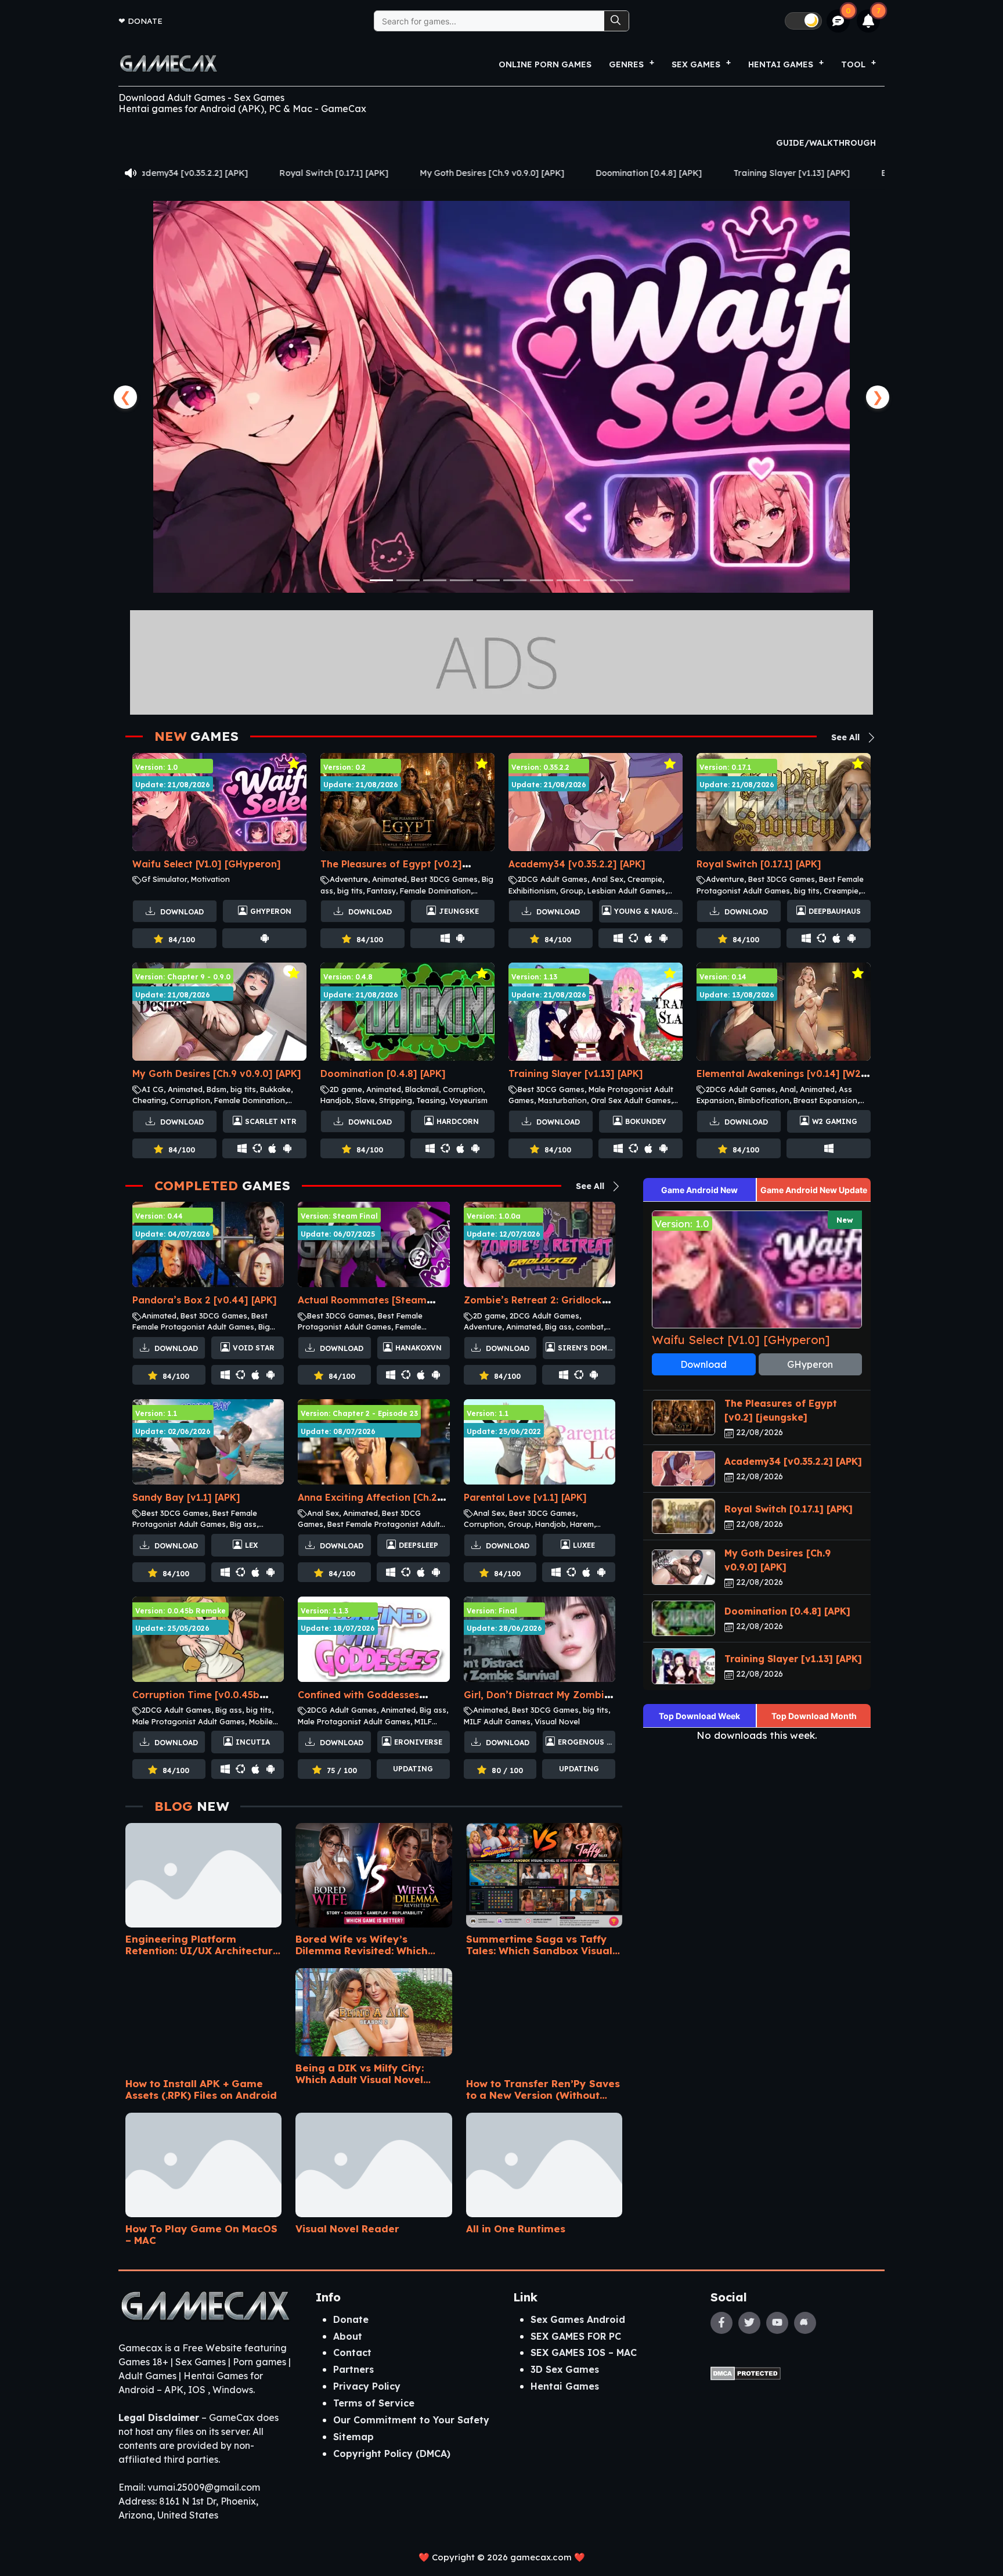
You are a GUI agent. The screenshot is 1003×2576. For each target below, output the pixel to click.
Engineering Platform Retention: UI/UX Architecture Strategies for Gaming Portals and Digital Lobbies (203, 1945)
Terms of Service (374, 2403)
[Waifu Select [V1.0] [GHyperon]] (501, 397)
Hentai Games (565, 2386)
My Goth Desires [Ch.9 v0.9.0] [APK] (284, 173)
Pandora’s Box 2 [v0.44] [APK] (205, 1300)
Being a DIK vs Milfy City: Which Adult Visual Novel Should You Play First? (360, 2074)
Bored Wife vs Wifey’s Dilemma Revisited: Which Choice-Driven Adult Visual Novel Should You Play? (364, 1945)
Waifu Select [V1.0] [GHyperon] (207, 864)
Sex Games (696, 64)
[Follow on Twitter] (749, 2323)
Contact (352, 2352)
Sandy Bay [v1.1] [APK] (186, 1497)
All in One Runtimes (516, 2229)
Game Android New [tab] (699, 1190)
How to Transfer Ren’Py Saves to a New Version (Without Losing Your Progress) (543, 2089)
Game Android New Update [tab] (814, 1190)
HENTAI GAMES (781, 64)
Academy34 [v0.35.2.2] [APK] (577, 864)
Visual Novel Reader (347, 2229)
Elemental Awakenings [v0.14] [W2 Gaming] (763, 173)
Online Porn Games (545, 64)
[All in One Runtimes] (544, 2161)
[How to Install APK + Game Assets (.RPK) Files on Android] (203, 2016)
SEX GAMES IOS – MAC (584, 2352)
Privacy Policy (367, 2386)
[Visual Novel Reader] (374, 2161)
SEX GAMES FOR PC (576, 2336)
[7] (869, 21)
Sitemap (353, 2437)
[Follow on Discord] (805, 2323)
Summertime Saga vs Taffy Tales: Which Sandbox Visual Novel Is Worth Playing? (539, 1945)
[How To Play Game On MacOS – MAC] (203, 2161)
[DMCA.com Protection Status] (746, 2372)
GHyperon (810, 1364)
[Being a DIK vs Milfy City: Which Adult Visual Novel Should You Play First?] (374, 2008)
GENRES (626, 64)
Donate (145, 21)
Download (181, 912)
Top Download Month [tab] (814, 1716)
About (348, 2336)
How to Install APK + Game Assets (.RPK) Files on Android (201, 2089)
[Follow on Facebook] (721, 2323)
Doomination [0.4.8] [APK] (440, 173)
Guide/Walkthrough (826, 143)
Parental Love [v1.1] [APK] (525, 1497)
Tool (853, 64)
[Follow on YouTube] (777, 2323)
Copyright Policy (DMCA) (392, 2453)
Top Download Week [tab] (699, 1716)
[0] (838, 21)
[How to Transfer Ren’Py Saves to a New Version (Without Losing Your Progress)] (544, 2016)
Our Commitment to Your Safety (411, 2420)
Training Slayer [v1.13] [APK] (583, 173)
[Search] (616, 21)
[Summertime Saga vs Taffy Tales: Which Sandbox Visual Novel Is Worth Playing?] (544, 1871)
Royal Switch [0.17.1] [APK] (759, 864)
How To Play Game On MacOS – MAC (201, 2234)
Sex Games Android (578, 2319)
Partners (353, 2369)
